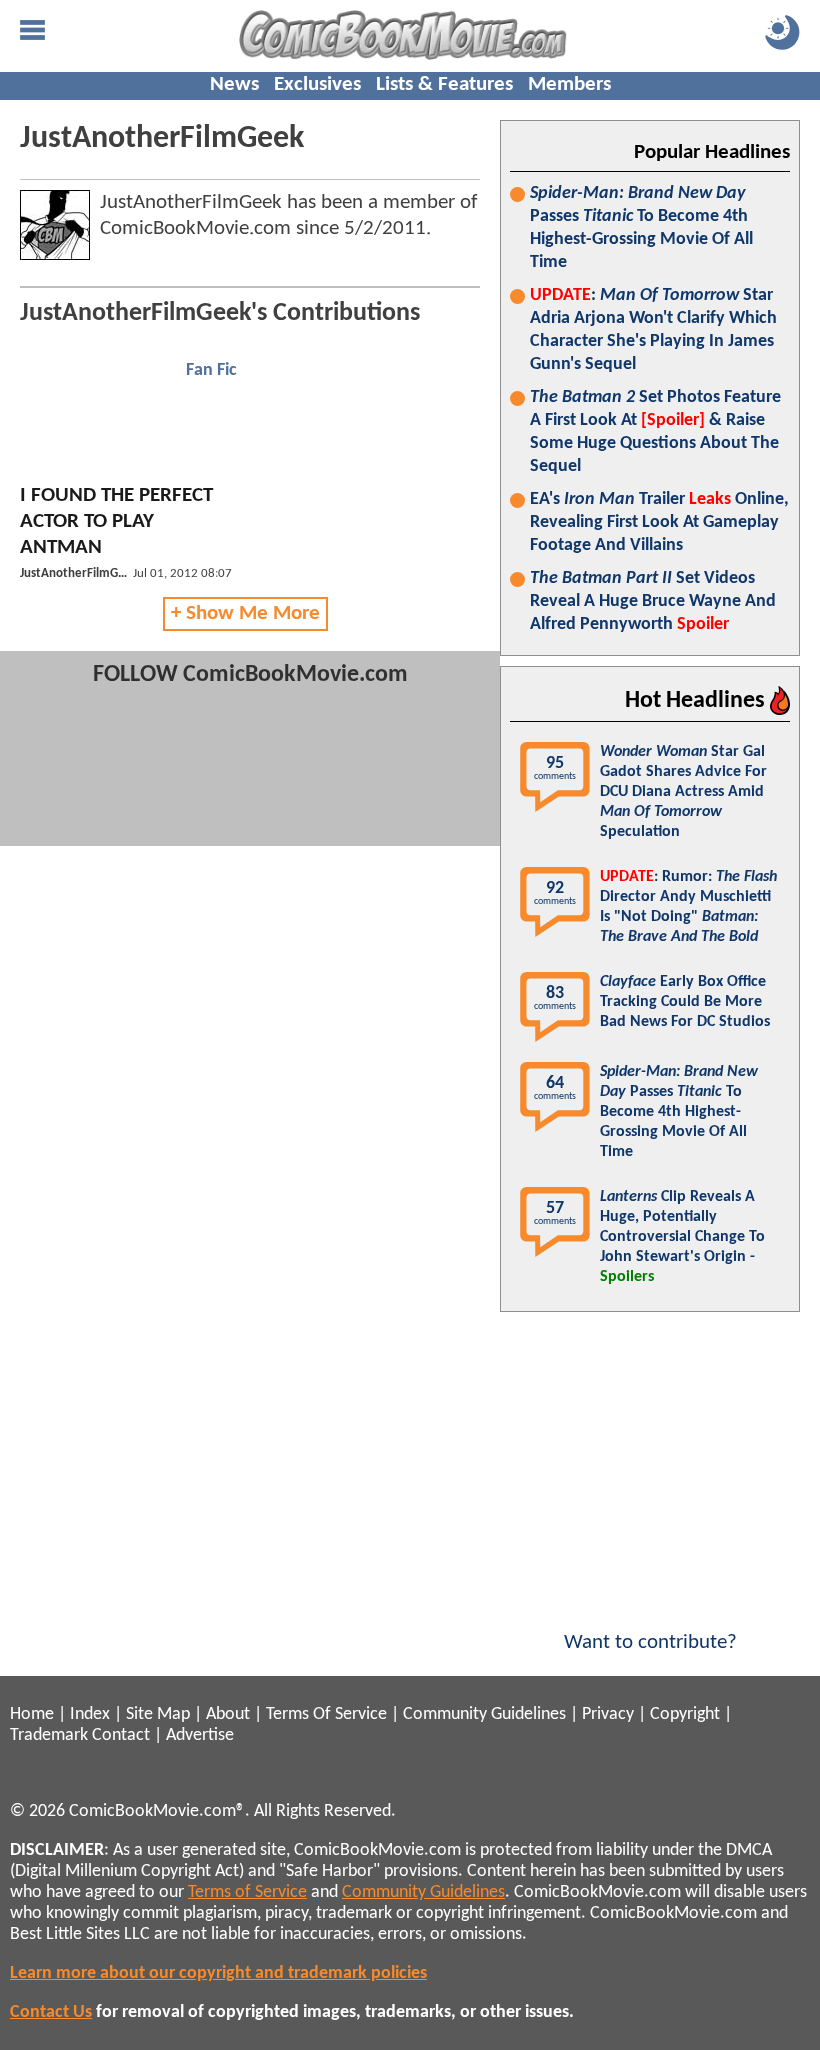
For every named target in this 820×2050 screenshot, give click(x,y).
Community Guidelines (484, 1714)
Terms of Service (247, 1892)
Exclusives (317, 84)
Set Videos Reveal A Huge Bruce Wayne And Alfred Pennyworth (653, 601)
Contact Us (51, 2012)
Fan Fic (211, 370)
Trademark (49, 1735)
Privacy (608, 1714)
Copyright (685, 1714)
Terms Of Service (326, 1714)
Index (90, 1714)
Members (569, 84)
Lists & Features (444, 84)
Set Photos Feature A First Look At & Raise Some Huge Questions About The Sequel (655, 432)
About (228, 1714)
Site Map (158, 1714)
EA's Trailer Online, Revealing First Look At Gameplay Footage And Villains (659, 522)
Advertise (200, 1735)
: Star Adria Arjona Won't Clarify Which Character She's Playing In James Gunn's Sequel (653, 330)
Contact (121, 1735)
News (234, 84)
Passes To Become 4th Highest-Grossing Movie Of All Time (641, 228)
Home (32, 1714)
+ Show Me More (245, 613)
